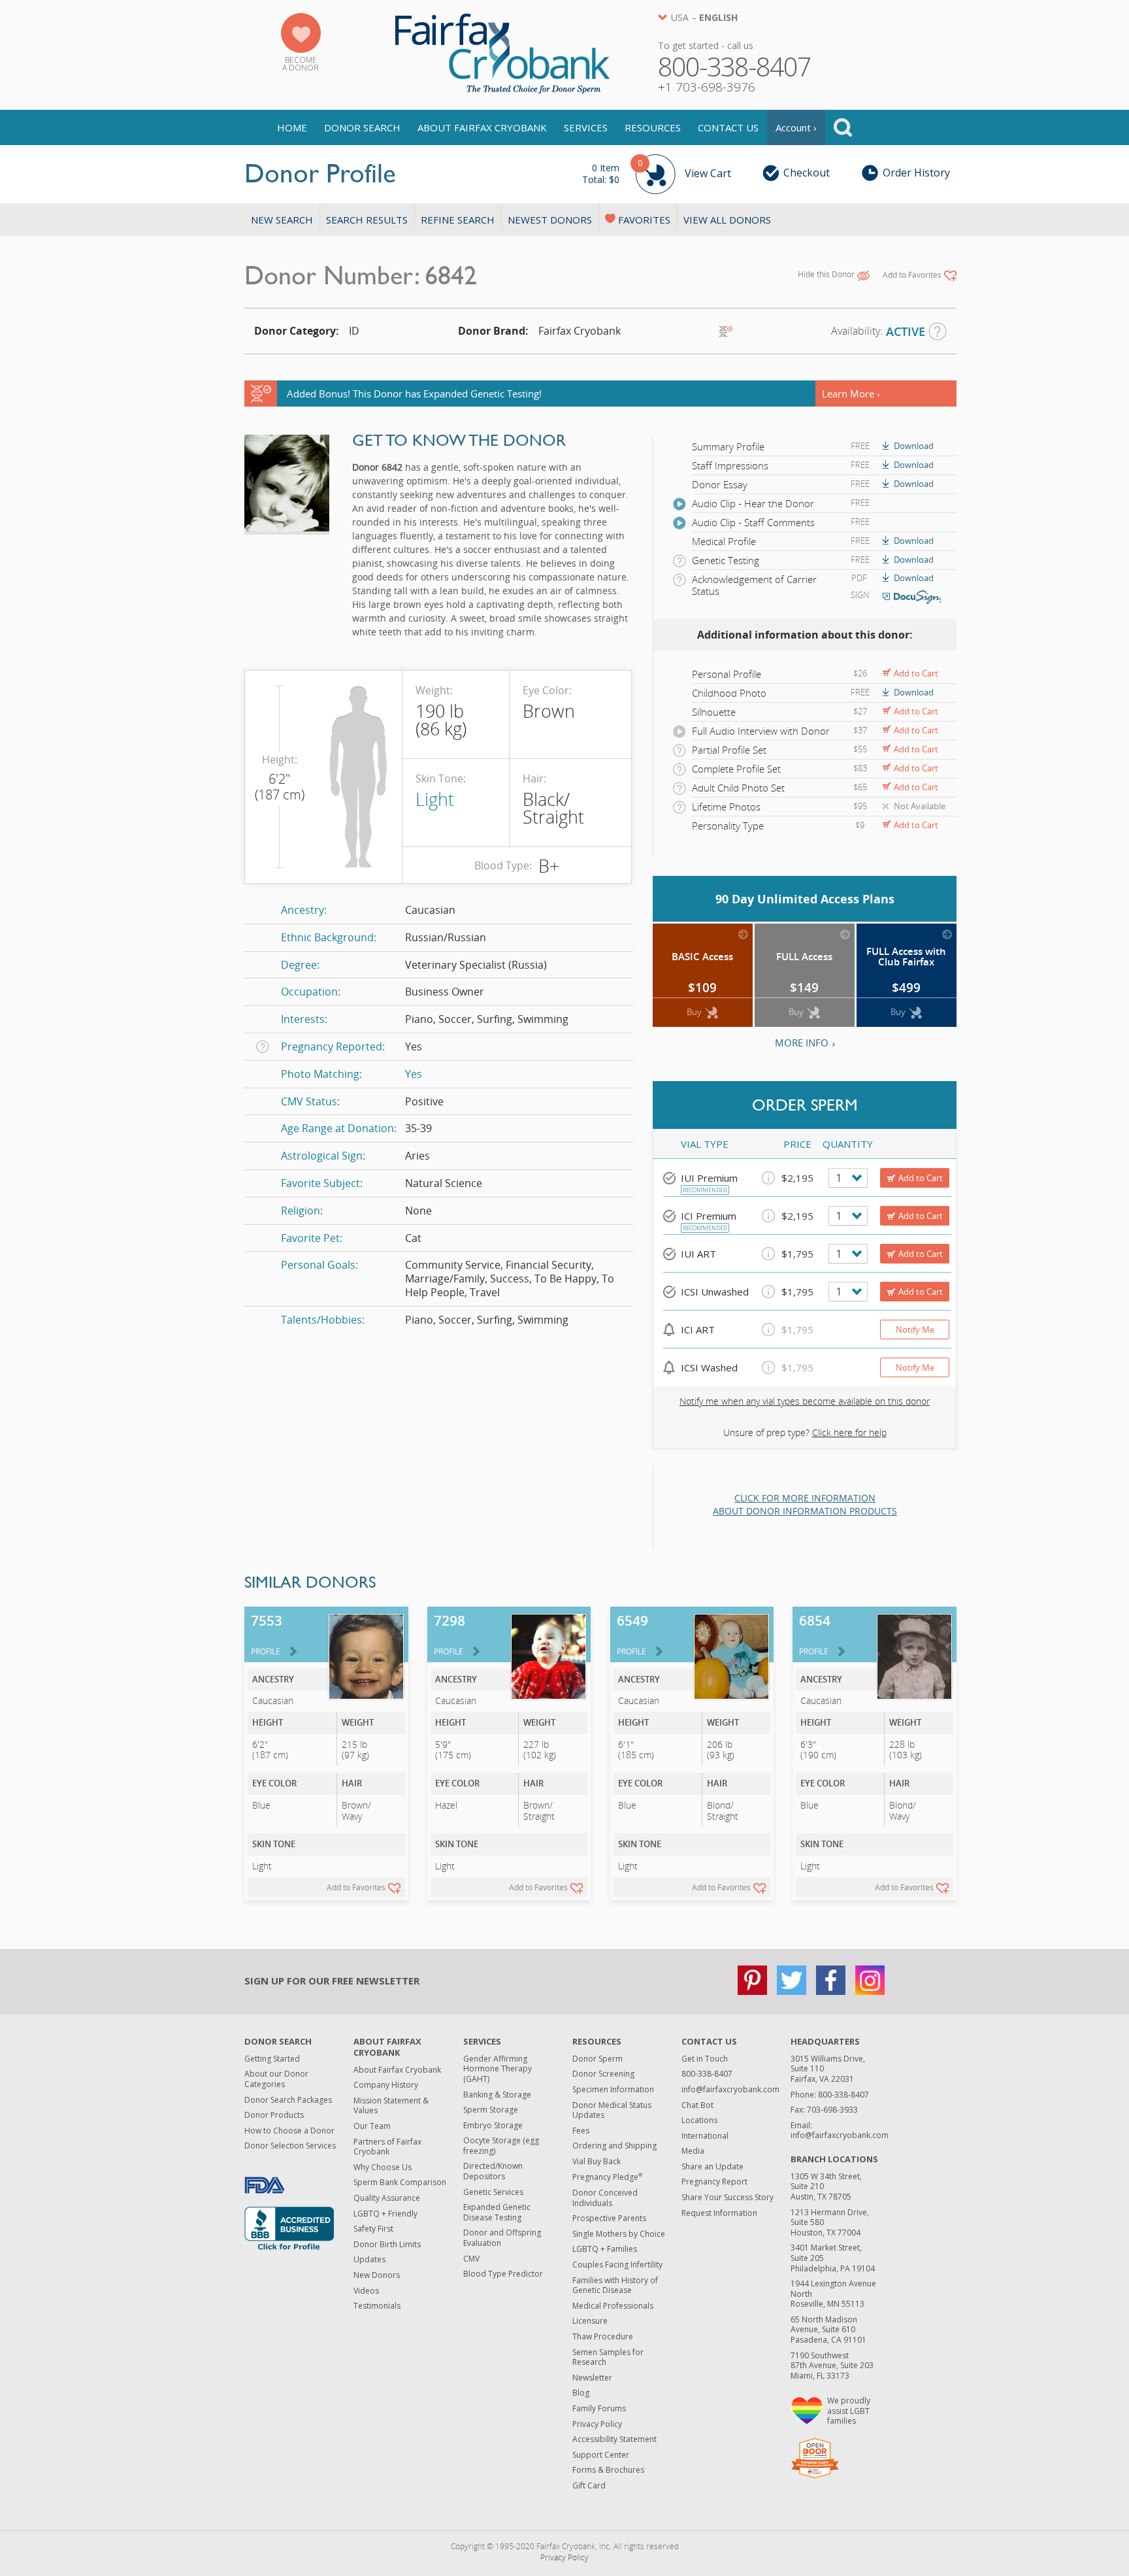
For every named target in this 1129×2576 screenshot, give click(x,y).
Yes (414, 1074)
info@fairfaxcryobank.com (730, 2089)
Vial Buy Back (597, 2161)
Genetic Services (493, 2192)
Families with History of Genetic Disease (615, 2285)
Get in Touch (705, 2059)
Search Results (367, 220)
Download (914, 446)
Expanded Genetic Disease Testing (497, 2212)
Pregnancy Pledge (607, 2177)
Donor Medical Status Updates (612, 2110)
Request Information (719, 2213)
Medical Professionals (613, 2306)
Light (435, 799)
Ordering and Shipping (614, 2146)
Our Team (372, 2126)
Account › (796, 127)
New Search (282, 220)
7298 (450, 1634)
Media (693, 2151)
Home (292, 127)
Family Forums (599, 2408)
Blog (581, 2393)
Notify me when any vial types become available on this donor (805, 1401)
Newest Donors (550, 220)
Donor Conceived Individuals (605, 2198)
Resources (653, 127)
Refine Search (458, 220)
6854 (815, 1634)
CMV (471, 2259)
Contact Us (728, 127)
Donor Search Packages (288, 2100)
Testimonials (377, 2306)
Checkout (807, 173)
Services (586, 127)
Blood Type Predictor (503, 2274)
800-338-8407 (707, 2074)
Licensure (590, 2321)
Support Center (601, 2455)
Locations (699, 2120)
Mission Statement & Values (391, 2106)
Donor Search (362, 127)
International (705, 2136)
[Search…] (843, 127)
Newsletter (592, 2378)
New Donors (377, 2275)
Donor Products (274, 2115)
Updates (369, 2259)
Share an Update (712, 2166)
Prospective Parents (609, 2218)
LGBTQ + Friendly (385, 2214)
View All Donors (727, 220)
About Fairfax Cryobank (482, 127)
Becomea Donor (301, 64)
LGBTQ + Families (605, 2249)
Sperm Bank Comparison (400, 2182)
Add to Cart (916, 673)
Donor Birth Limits (387, 2244)
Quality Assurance (387, 2198)
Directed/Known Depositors (493, 2171)
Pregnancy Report (714, 2182)
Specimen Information (613, 2089)
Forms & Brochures (608, 2470)
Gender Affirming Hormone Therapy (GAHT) (498, 2069)
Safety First (373, 2229)
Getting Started (272, 2059)
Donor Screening (603, 2074)
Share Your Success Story (728, 2197)
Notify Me (915, 1330)
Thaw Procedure (603, 2336)
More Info (802, 1043)
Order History (916, 173)
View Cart (657, 172)
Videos (366, 2291)
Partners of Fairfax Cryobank (387, 2147)
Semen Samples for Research (608, 2357)
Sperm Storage (491, 2110)
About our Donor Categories (276, 2079)
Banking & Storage (497, 2095)
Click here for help (849, 1432)
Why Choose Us (383, 2167)
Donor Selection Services (290, 2146)
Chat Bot (697, 2105)
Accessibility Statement (614, 2439)
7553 (267, 1634)
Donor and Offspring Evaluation (502, 2238)
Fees (581, 2131)
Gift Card (589, 2485)
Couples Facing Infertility (617, 2265)
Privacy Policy (597, 2424)
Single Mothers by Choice (619, 2234)
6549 (632, 1634)
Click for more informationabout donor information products (805, 1504)
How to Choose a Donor (289, 2131)
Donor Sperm (597, 2059)
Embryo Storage (493, 2125)
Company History (386, 2085)
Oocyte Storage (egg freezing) (501, 2146)
